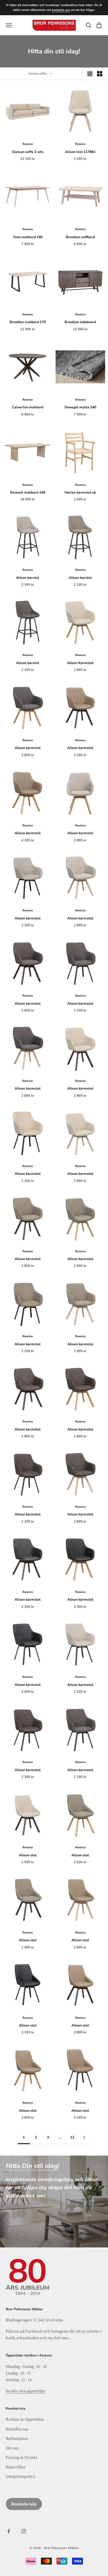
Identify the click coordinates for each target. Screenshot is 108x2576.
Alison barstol (28, 578)
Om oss (12, 2448)
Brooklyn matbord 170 (28, 322)
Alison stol (28, 1855)
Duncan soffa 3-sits (28, 152)
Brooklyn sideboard (80, 322)
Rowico (28, 144)
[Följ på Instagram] (24, 2531)
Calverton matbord (28, 407)
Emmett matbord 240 (28, 492)
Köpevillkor (16, 2467)
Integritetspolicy (20, 2476)
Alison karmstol (28, 748)
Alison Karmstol (80, 663)
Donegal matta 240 (80, 407)
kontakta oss (61, 10)
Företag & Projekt (21, 2457)
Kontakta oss (17, 2429)
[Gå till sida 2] (84, 2137)
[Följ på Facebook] (9, 2531)
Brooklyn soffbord (80, 237)
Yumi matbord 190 (28, 237)
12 (72, 2137)
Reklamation (17, 2438)
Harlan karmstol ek (80, 492)
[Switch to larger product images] (90, 74)
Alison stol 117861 (80, 152)
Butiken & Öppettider (25, 2419)
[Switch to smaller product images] (100, 74)
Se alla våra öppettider (25, 2391)
